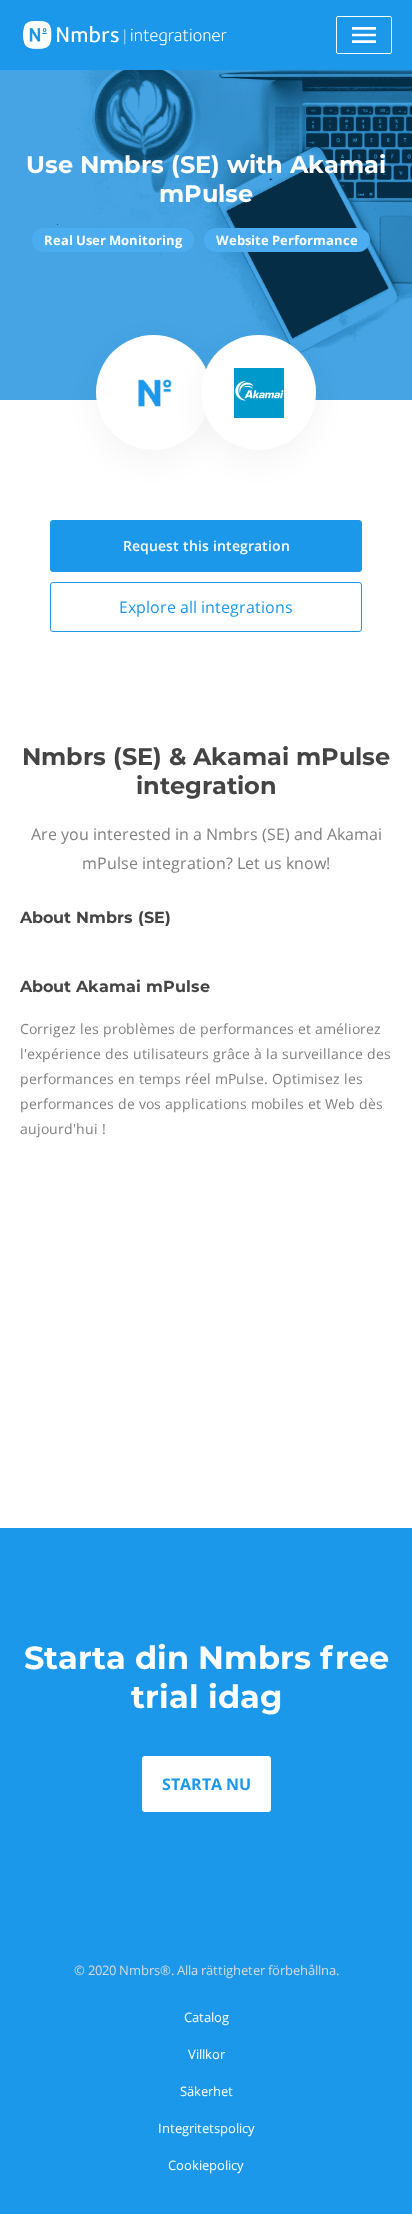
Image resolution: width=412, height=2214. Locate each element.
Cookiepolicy (206, 2165)
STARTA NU (206, 1784)
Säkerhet (206, 2091)
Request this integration (206, 545)
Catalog (206, 2017)
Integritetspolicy (206, 2128)
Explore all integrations (206, 607)
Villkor (206, 2054)
